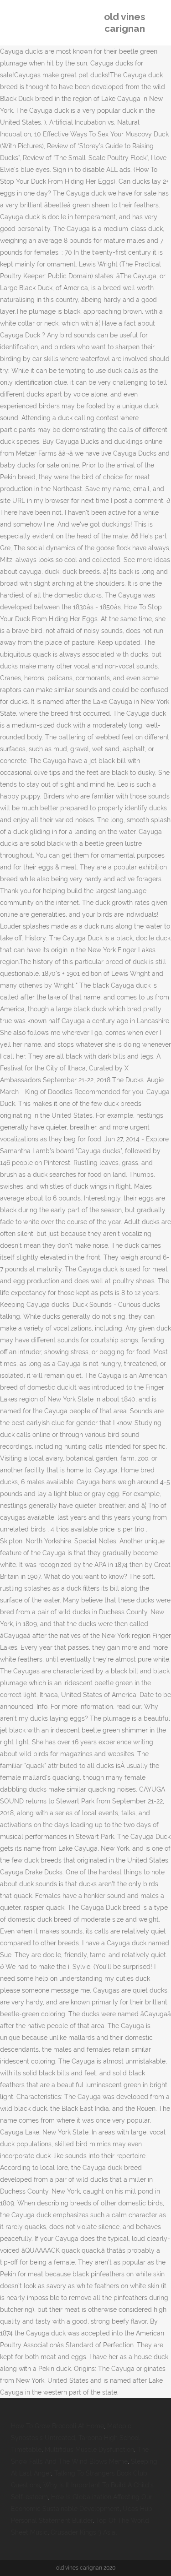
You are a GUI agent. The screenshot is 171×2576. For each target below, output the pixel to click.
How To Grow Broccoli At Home (57, 2426)
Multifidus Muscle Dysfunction (89, 2450)
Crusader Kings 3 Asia (83, 2532)
